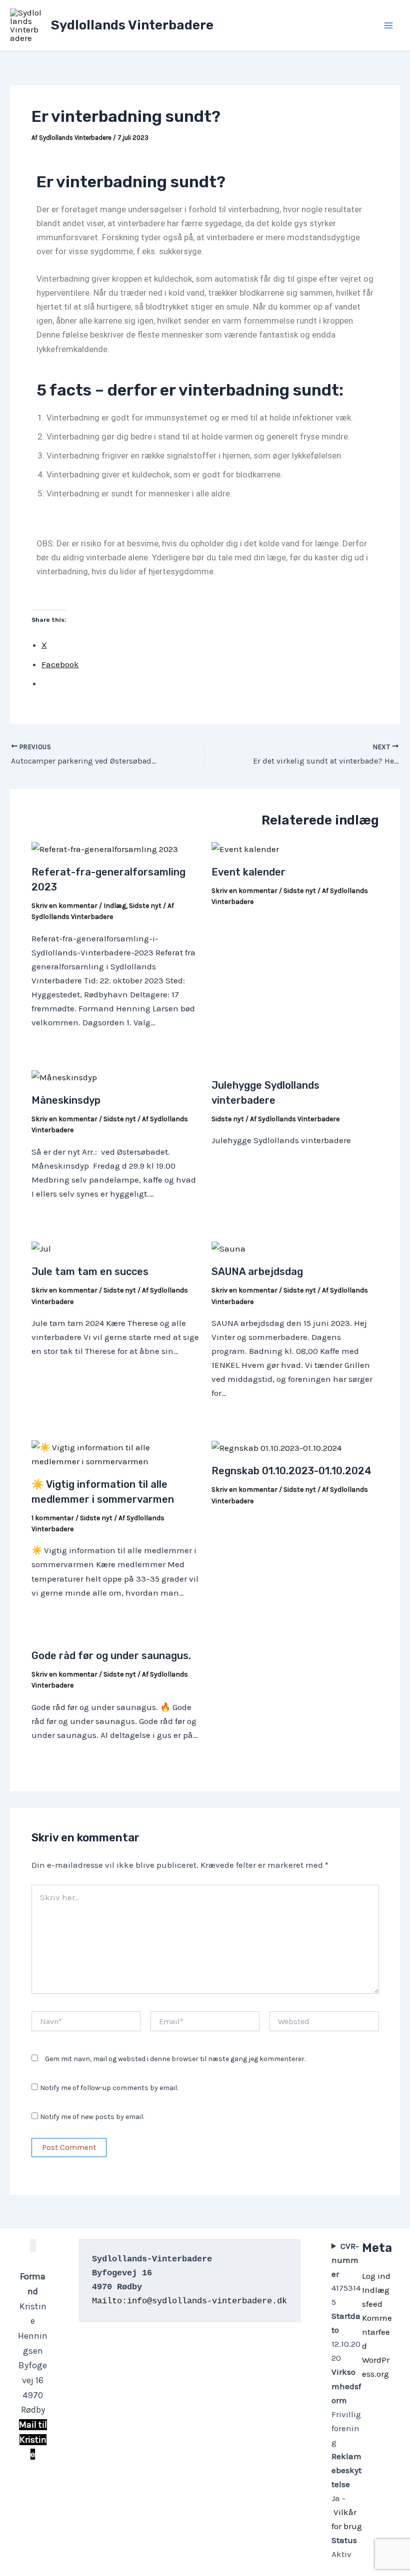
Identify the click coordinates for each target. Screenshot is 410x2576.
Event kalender (248, 872)
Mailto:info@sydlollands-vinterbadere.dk (189, 2301)
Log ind (376, 2276)
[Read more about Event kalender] (245, 848)
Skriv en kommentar (64, 906)
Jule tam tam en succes (90, 1272)
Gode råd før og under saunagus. (111, 1656)
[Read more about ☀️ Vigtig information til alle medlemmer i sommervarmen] (115, 1453)
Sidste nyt (145, 906)
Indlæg (115, 906)
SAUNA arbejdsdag (257, 1272)
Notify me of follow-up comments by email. (109, 2088)
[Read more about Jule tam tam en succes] (41, 1248)
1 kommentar (53, 1518)
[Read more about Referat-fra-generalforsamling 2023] (105, 848)
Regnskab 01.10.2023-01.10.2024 (291, 1471)
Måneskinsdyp (67, 1100)
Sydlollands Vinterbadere (132, 25)
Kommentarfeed (377, 2332)
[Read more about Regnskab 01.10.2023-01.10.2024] (276, 1447)
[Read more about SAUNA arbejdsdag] (228, 1248)
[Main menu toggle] (389, 25)
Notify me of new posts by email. (92, 2117)
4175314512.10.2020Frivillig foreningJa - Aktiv (347, 2400)
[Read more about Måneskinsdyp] (65, 1076)
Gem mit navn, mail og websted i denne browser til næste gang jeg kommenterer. (175, 2059)
